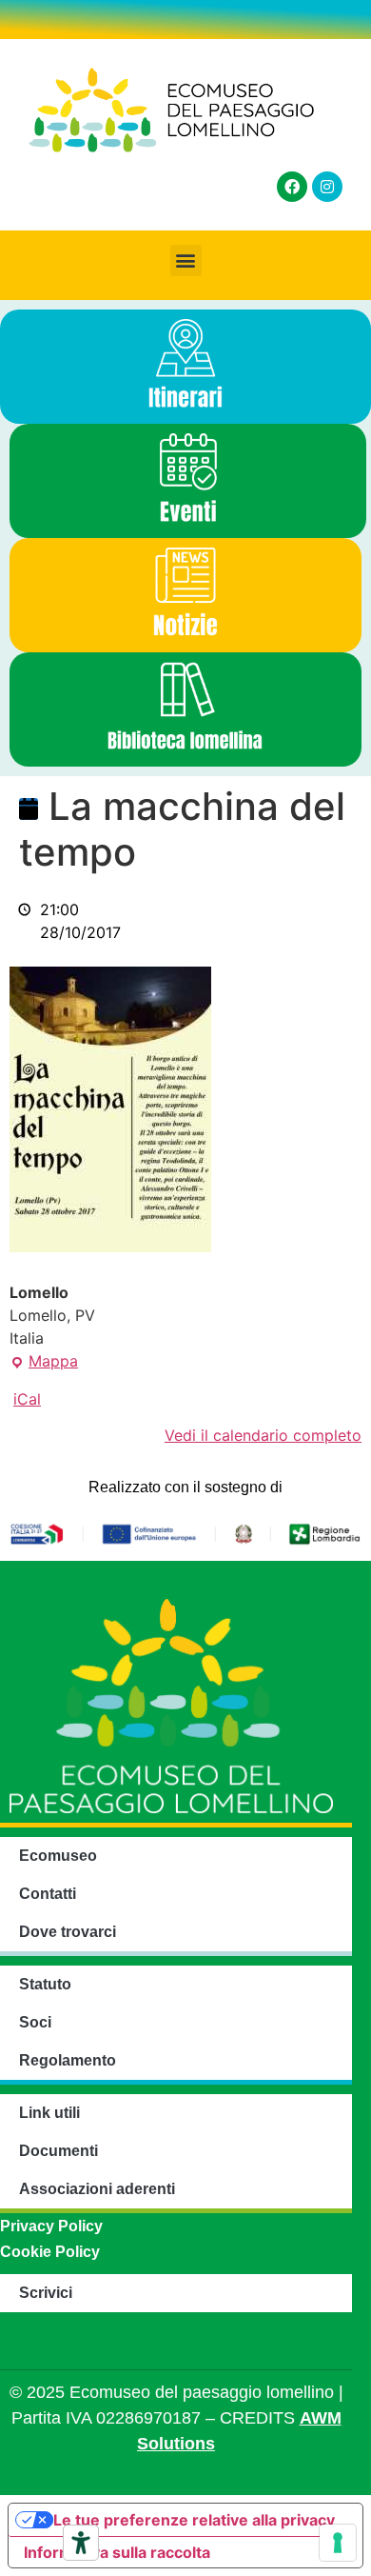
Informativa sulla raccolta (117, 2552)
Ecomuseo (58, 1856)
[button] (186, 260)
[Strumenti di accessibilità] (81, 2543)
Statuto (45, 1984)
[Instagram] (327, 187)
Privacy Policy (51, 2226)
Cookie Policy (50, 2252)
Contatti (48, 1894)
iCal (27, 1399)
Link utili (49, 2113)
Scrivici (46, 2293)
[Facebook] (292, 187)
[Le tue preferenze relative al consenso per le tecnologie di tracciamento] (338, 2543)
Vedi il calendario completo (263, 1435)
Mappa (44, 1360)
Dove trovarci (68, 1932)
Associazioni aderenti (97, 2189)
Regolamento (68, 2060)
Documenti (59, 2151)
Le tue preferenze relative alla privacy (194, 2520)
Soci (35, 2022)
